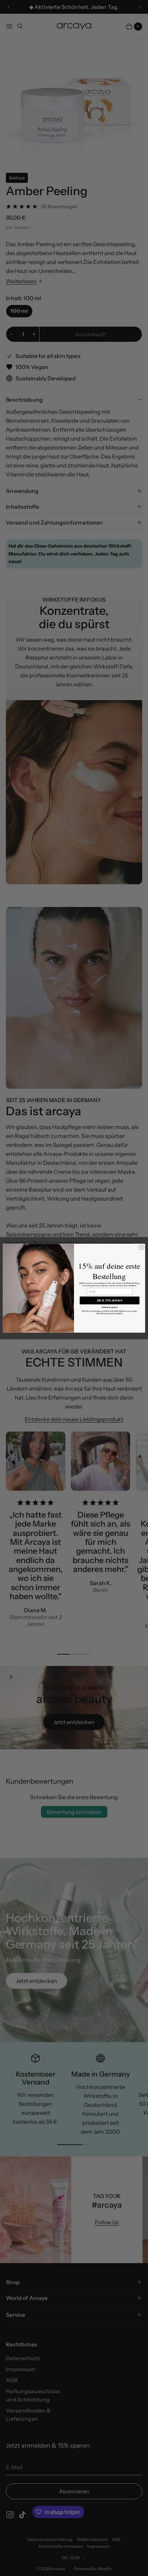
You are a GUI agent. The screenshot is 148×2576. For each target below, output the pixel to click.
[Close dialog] (141, 1247)
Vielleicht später (110, 1307)
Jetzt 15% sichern (110, 1300)
